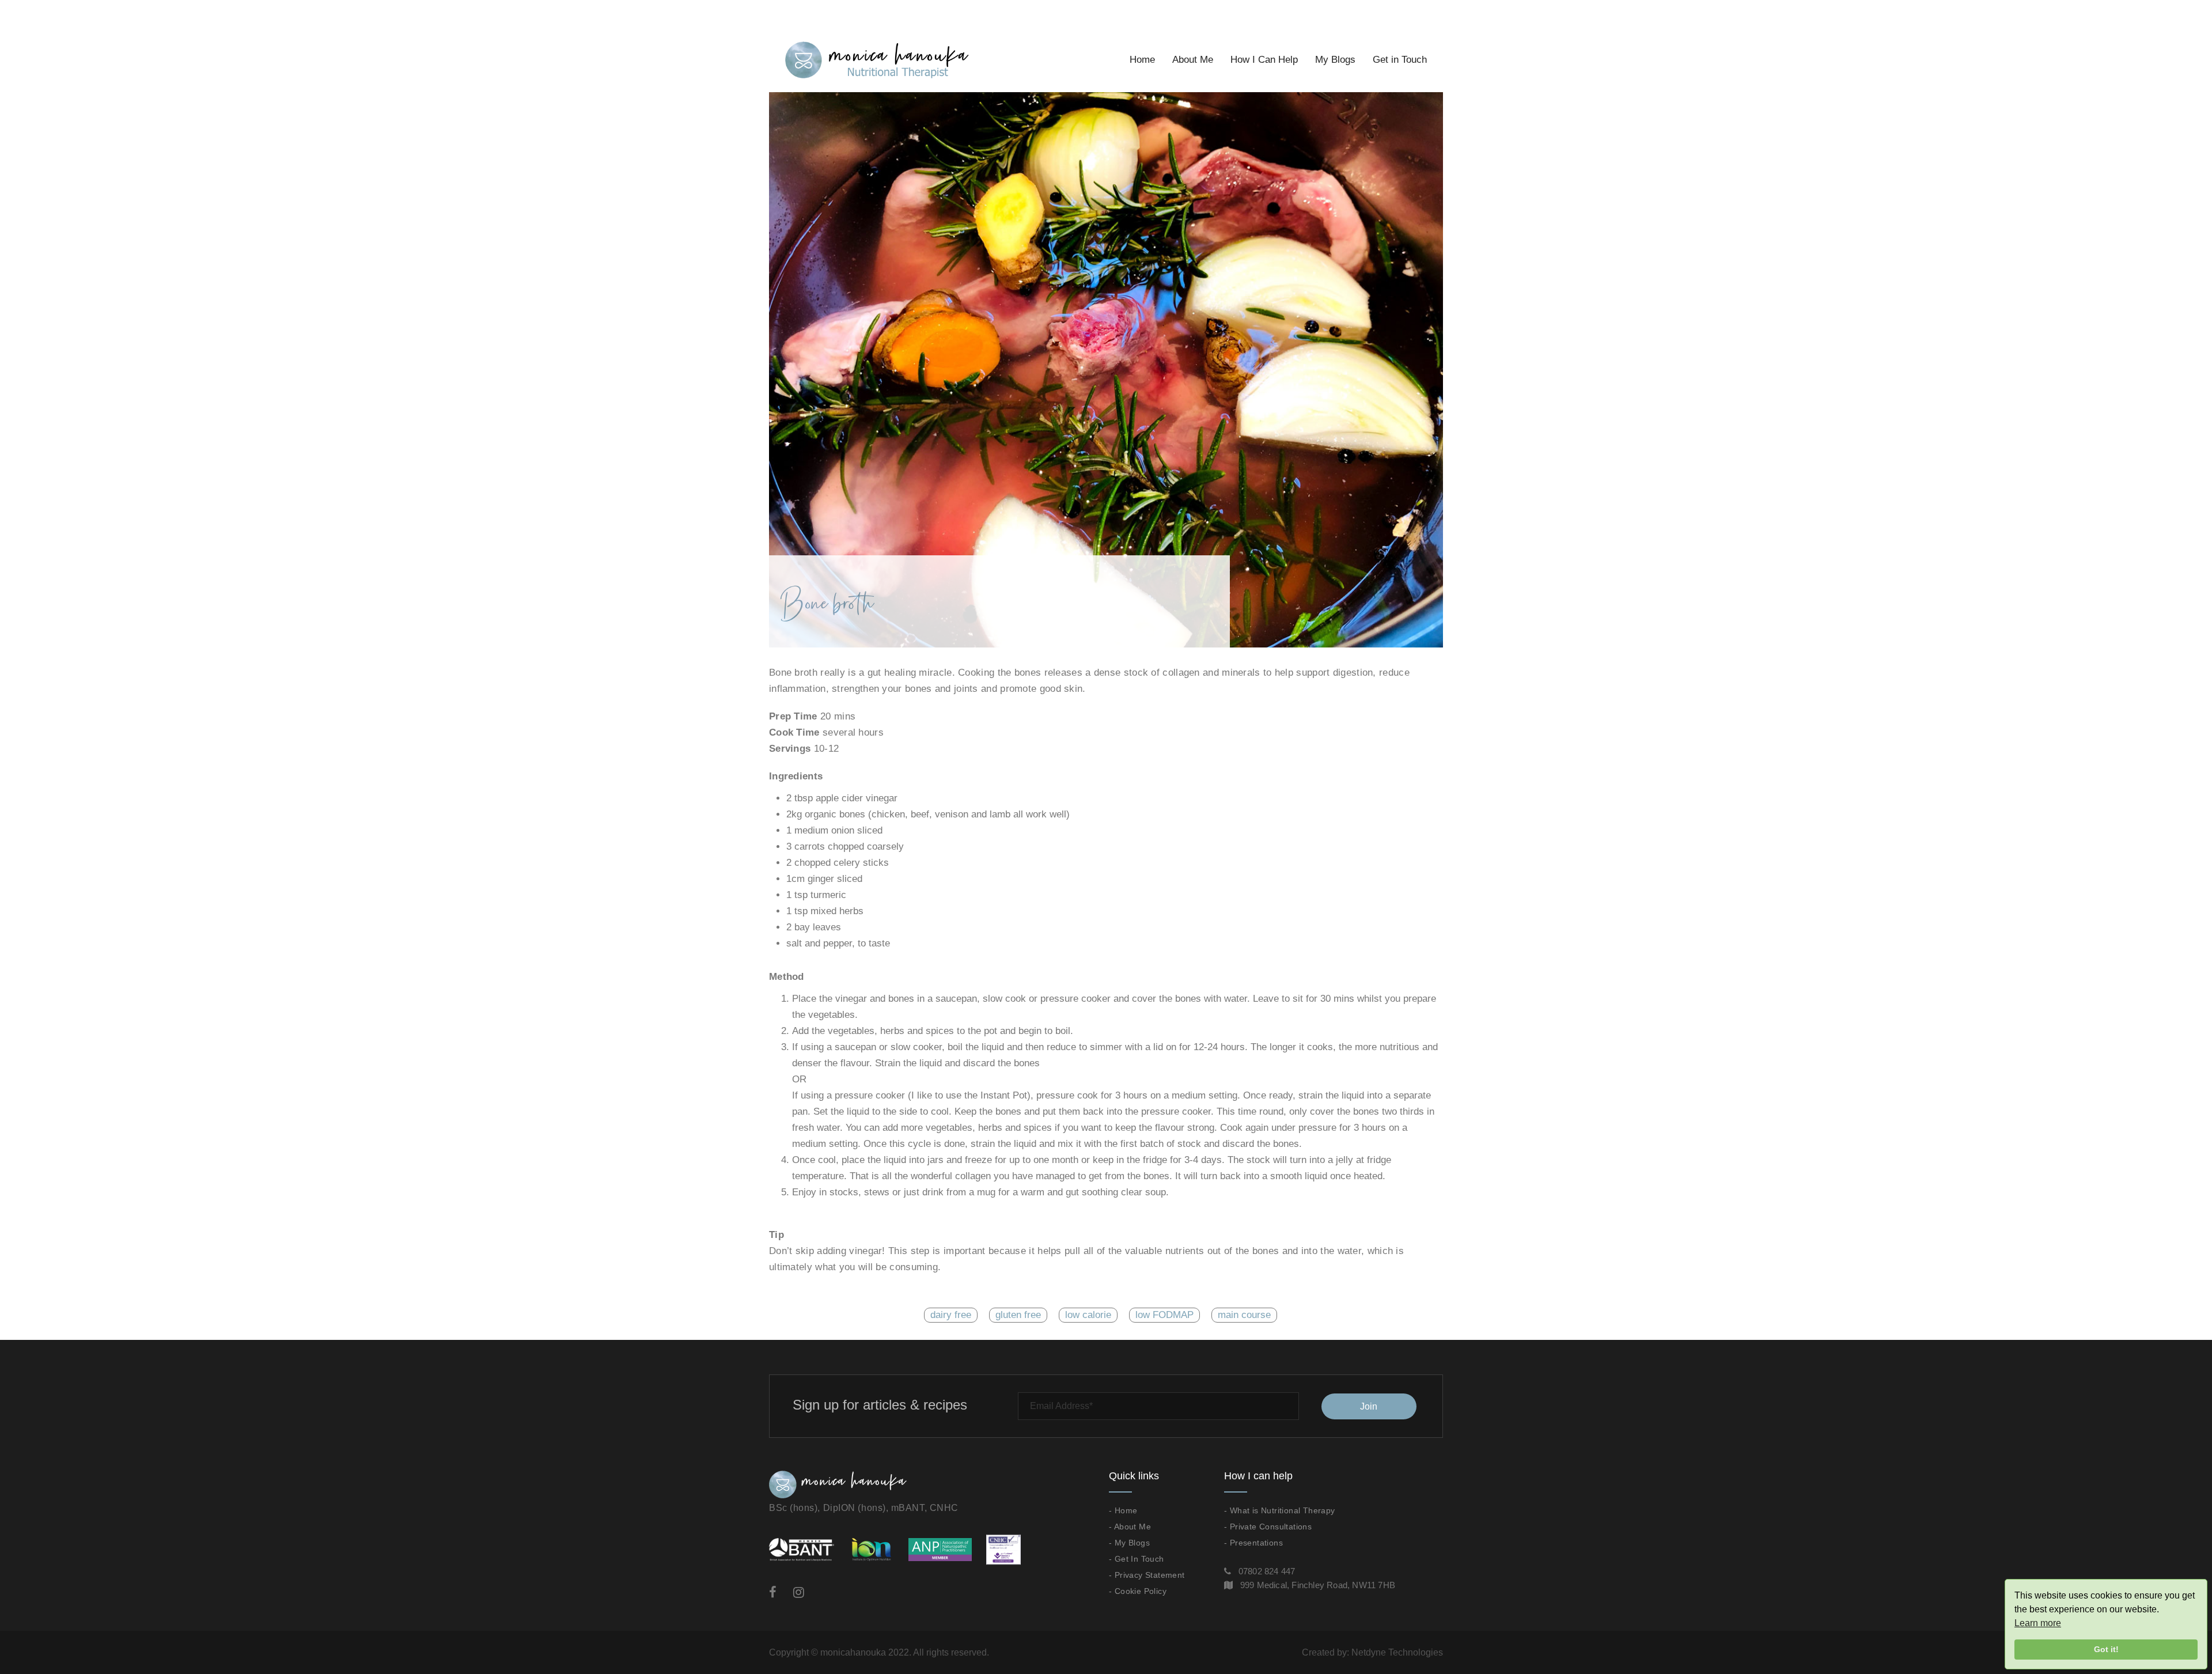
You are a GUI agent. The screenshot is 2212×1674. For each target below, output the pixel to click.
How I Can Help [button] (1264, 60)
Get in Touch (1400, 60)
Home (1142, 60)
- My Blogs (1129, 1543)
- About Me (1130, 1527)
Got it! (2106, 1649)
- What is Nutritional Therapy (1280, 1510)
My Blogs (1335, 60)
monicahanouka (853, 1652)
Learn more (2038, 1623)
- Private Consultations (1268, 1527)
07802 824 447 (1267, 1571)
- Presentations (1253, 1543)
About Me (1193, 60)
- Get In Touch (1137, 1559)
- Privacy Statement (1147, 1575)
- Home (1123, 1510)
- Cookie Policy (1138, 1591)
